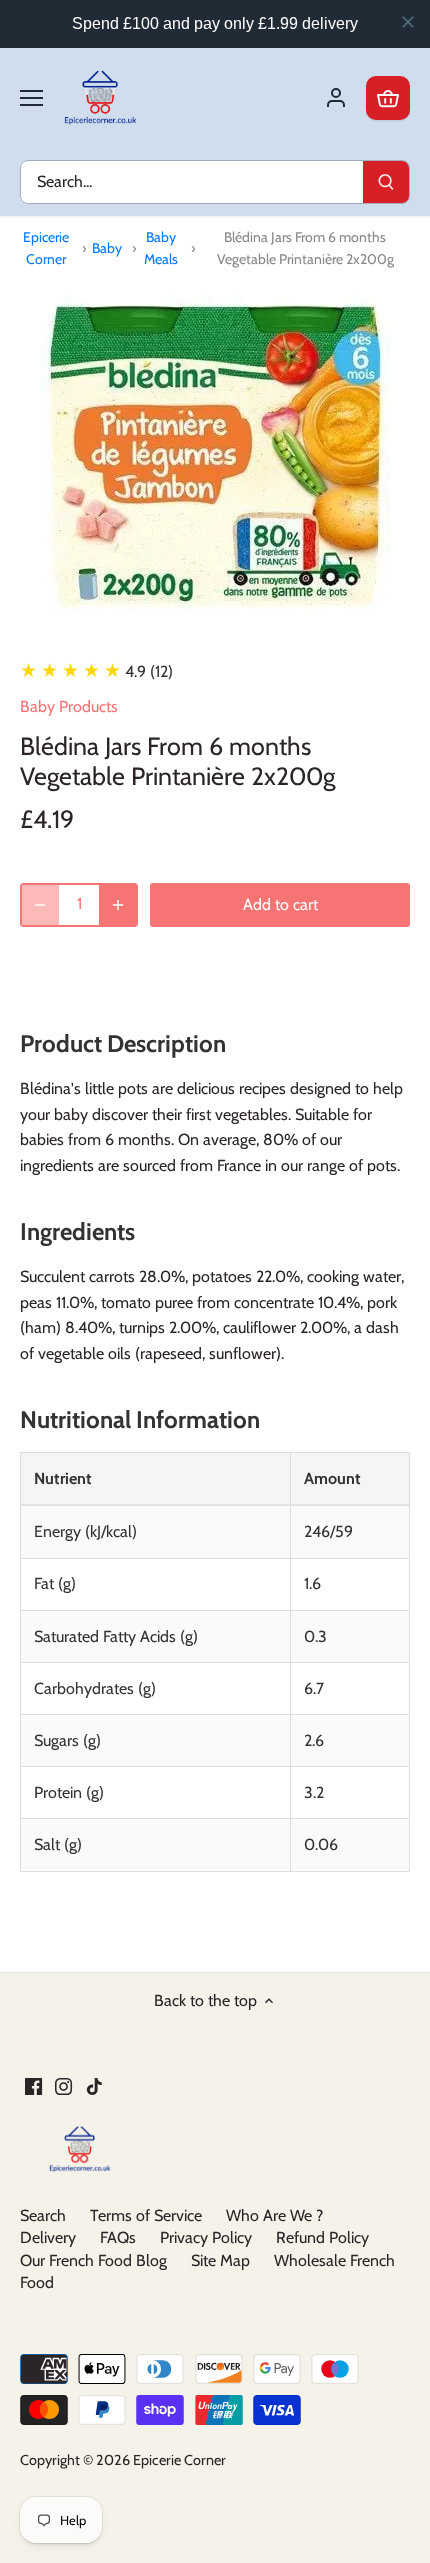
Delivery (48, 2237)
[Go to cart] (388, 98)
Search (43, 2215)
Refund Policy (322, 2237)
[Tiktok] (94, 2086)
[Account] (336, 98)
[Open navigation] (31, 98)
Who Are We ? (274, 2215)
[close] (408, 22)
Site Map (220, 2260)
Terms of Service (146, 2215)
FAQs (118, 2237)
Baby (107, 248)
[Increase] (118, 905)
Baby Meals (161, 248)
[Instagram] (63, 2086)
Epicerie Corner (46, 248)
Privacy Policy (206, 2237)
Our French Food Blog (93, 2260)
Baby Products (69, 706)
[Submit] (386, 182)
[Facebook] (33, 2086)
